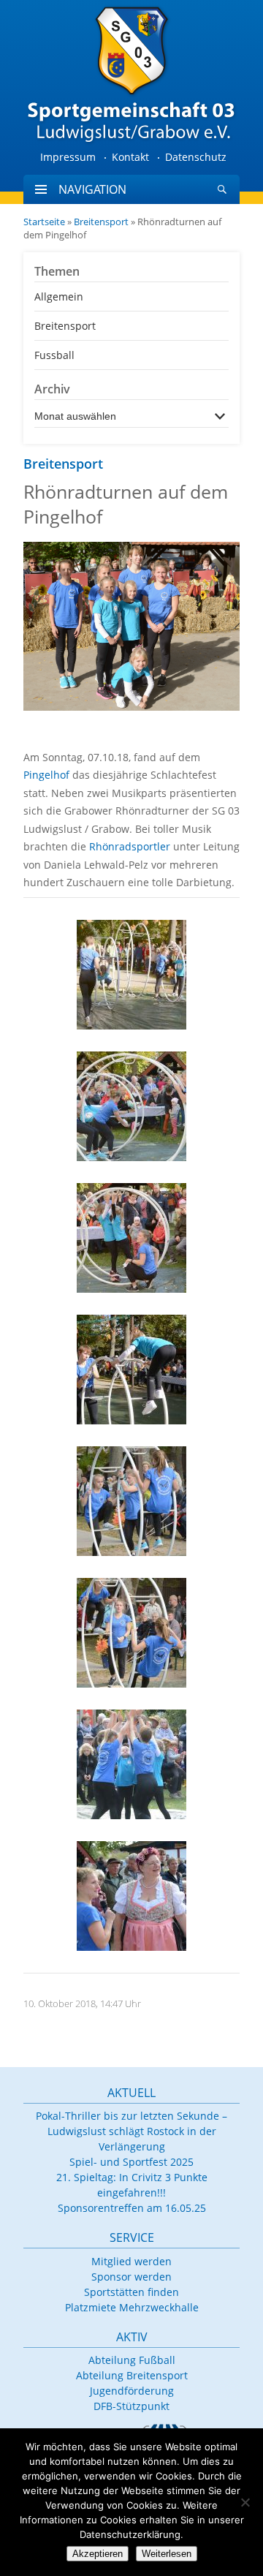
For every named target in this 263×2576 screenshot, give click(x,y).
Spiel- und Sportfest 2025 (131, 2162)
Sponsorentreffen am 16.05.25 (132, 2208)
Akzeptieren (98, 2554)
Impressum (68, 157)
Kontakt (130, 157)
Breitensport (101, 222)
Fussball (54, 355)
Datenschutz (196, 157)
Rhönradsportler (130, 846)
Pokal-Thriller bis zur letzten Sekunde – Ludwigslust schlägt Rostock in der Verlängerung (131, 2131)
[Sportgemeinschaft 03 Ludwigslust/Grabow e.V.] (131, 73)
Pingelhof (46, 775)
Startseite (44, 222)
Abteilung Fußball (132, 2360)
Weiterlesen (167, 2554)
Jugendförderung (132, 2391)
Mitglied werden (131, 2261)
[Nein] (245, 2502)
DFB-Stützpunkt (131, 2406)
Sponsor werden (131, 2277)
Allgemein (59, 296)
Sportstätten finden (131, 2292)
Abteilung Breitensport (132, 2375)
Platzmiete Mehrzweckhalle (132, 2307)
